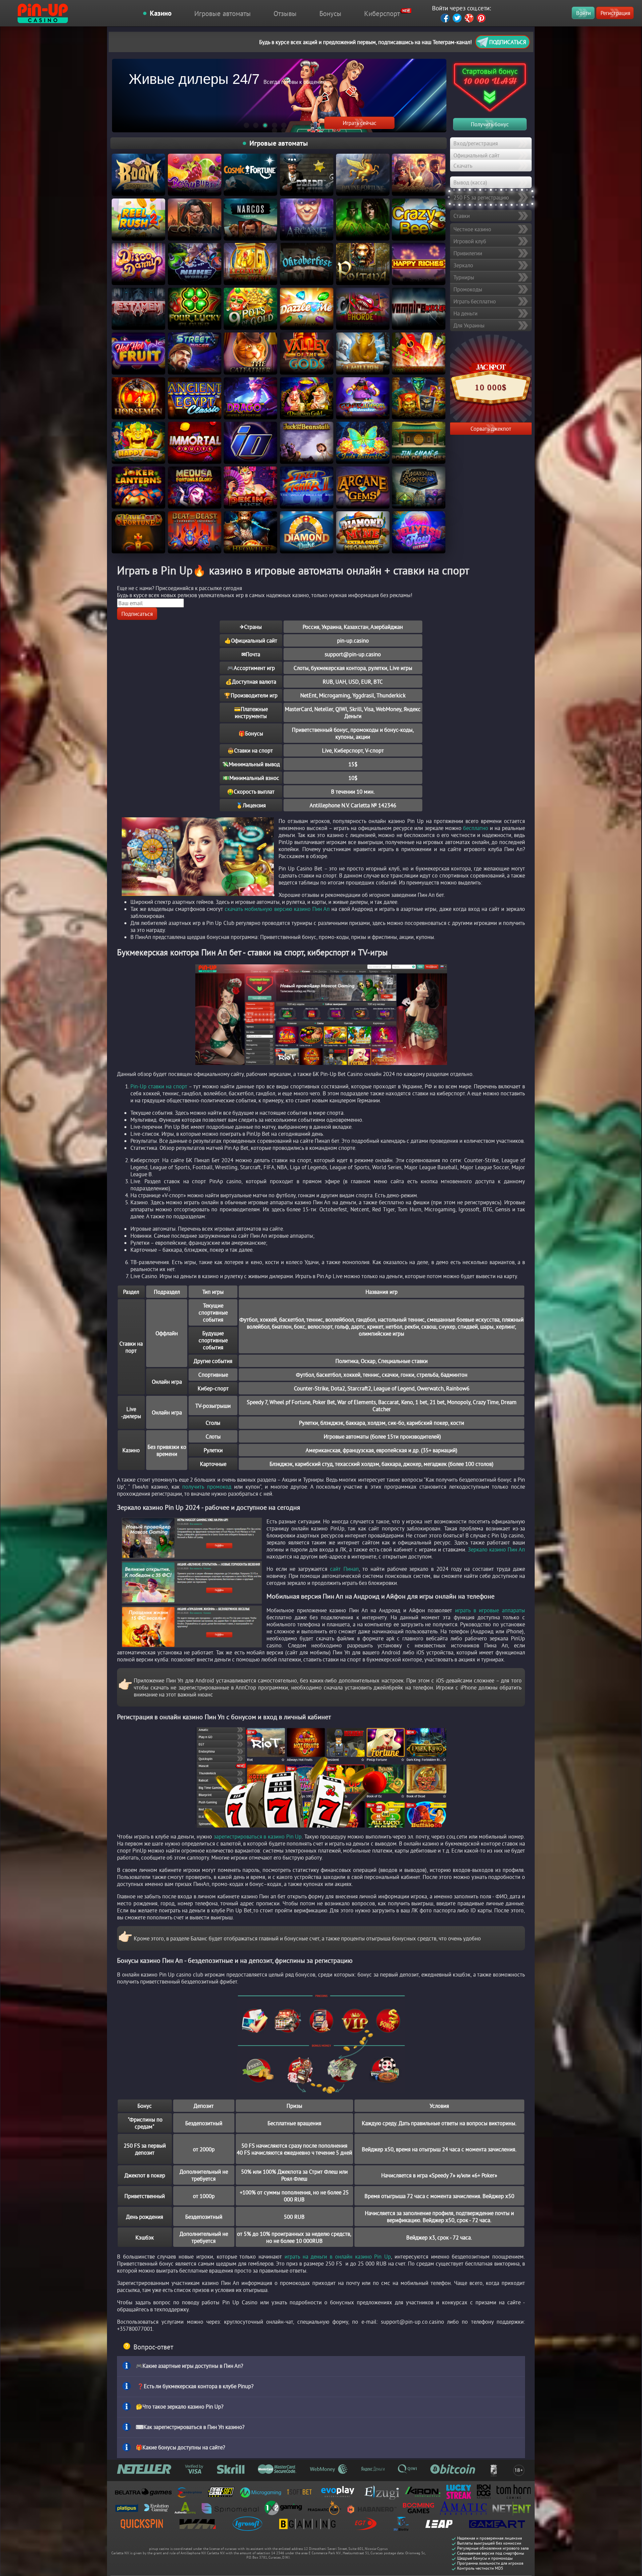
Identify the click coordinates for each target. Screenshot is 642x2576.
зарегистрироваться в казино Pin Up (258, 1836)
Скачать (463, 166)
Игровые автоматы (223, 13)
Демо (138, 179)
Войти (583, 13)
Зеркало (463, 265)
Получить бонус (490, 124)
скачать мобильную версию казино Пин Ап (277, 909)
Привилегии (468, 253)
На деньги (465, 313)
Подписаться (508, 42)
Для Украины (469, 325)
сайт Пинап (344, 1569)
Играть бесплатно (475, 301)
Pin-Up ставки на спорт (159, 1086)
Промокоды (468, 289)
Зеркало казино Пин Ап (496, 1549)
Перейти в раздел (359, 123)
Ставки (462, 216)
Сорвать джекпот (491, 429)
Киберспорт (382, 13)
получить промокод (207, 1486)
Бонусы (330, 13)
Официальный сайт (476, 155)
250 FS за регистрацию (481, 197)
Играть (138, 166)
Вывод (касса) (470, 182)
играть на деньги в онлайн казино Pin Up (338, 2256)
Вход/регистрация (476, 143)
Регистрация (615, 13)
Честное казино (472, 229)
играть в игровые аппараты (490, 1610)
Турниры (464, 277)
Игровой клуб (470, 241)
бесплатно (476, 828)
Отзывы (285, 13)
